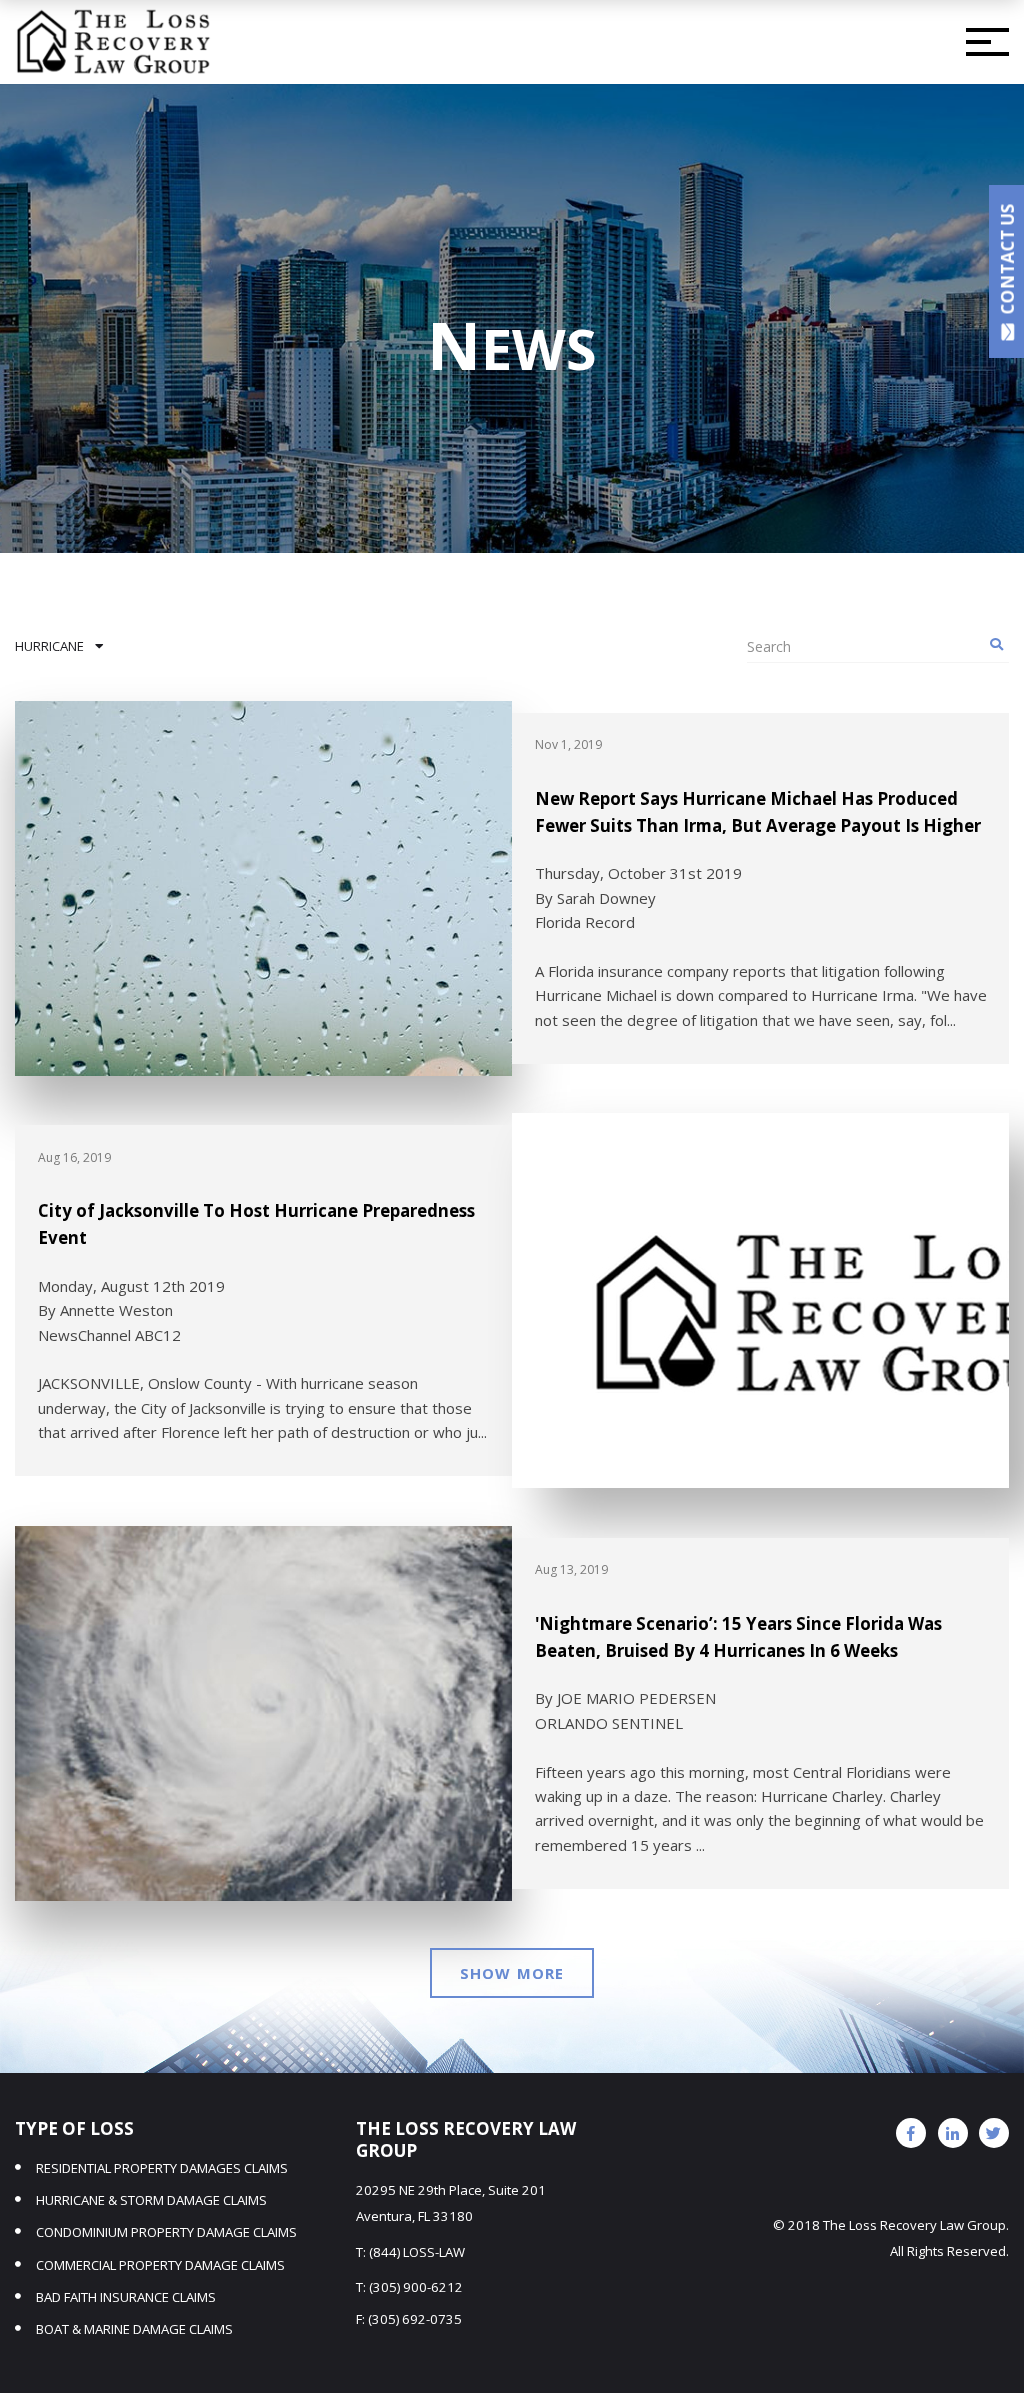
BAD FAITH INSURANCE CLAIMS (126, 2297)
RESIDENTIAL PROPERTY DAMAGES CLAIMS (162, 2168)
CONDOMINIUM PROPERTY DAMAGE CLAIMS (166, 2232)
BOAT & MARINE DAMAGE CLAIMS (134, 2329)
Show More (512, 1973)
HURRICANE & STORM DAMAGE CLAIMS (151, 2200)
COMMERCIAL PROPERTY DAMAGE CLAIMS (160, 2265)
